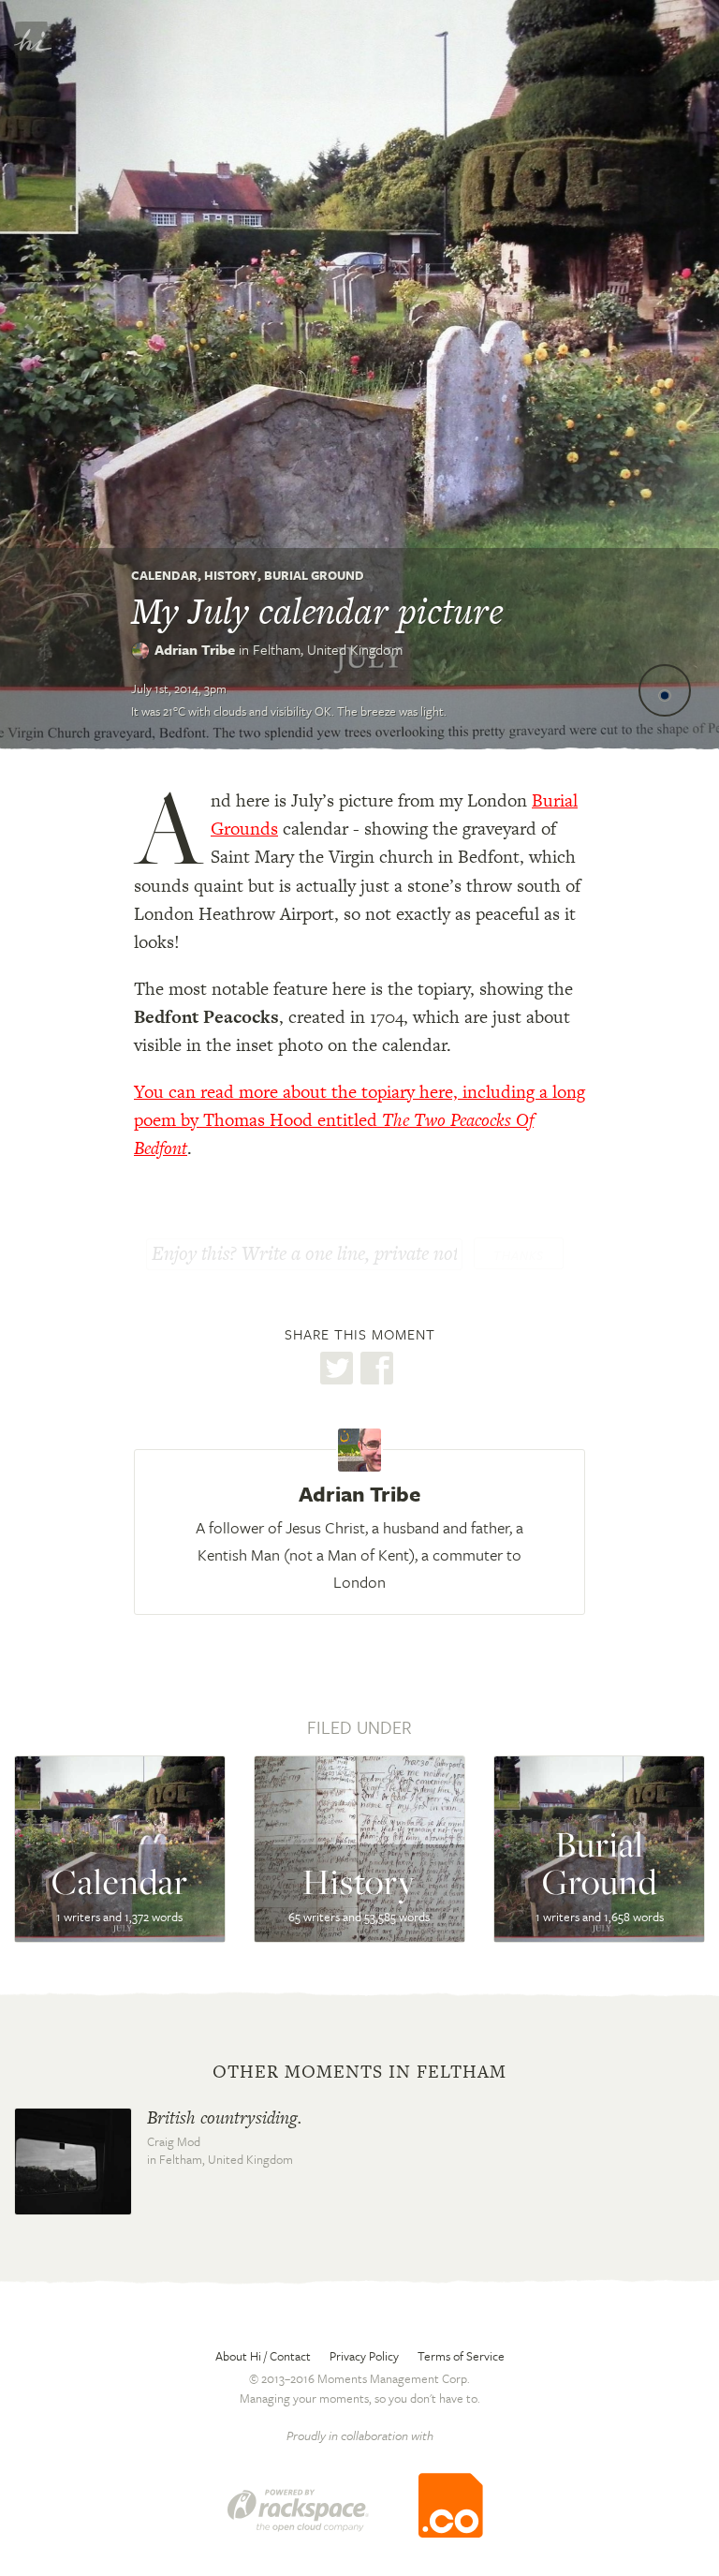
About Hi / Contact (263, 2356)
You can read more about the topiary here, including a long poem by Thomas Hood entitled (359, 1120)
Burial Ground (314, 575)
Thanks (519, 1255)
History (231, 575)
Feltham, (328, 649)
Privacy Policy (364, 2356)
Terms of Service (461, 2356)
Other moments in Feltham (359, 2072)
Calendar (164, 575)
